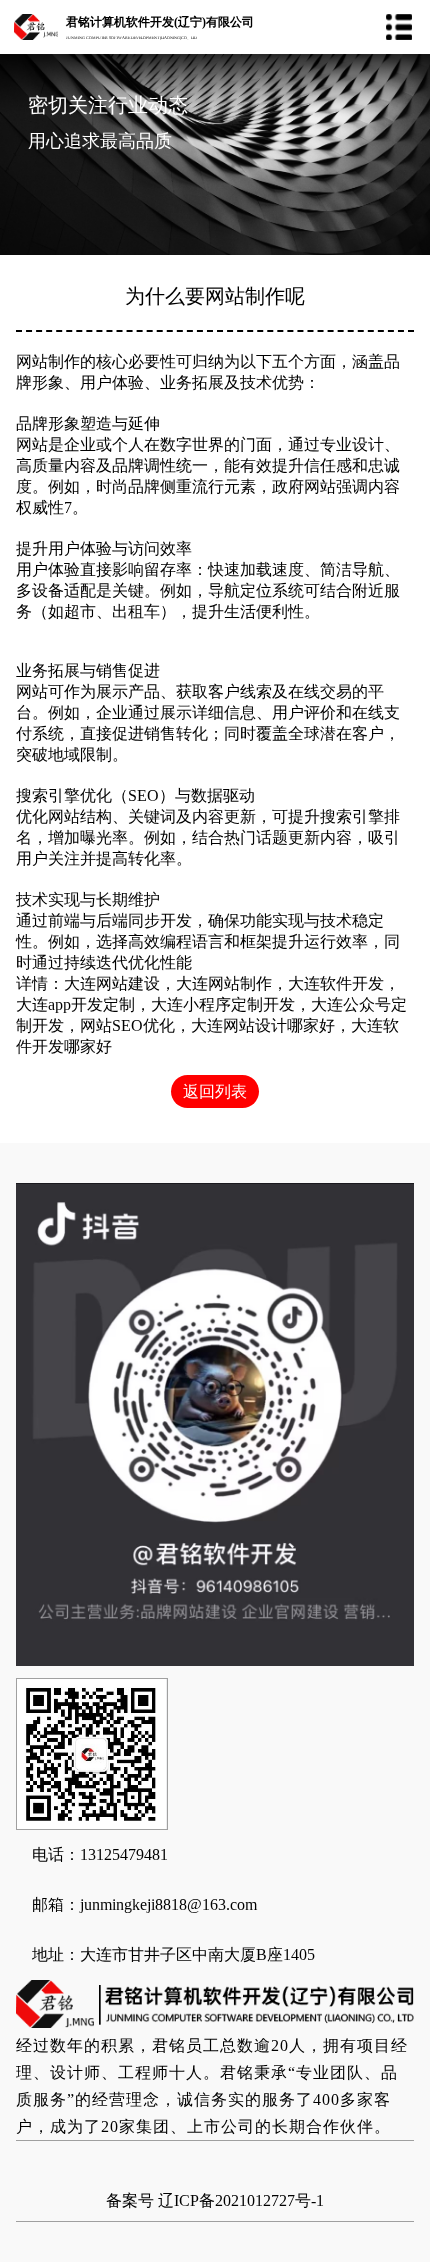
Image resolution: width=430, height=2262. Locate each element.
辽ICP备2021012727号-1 (241, 2200)
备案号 (130, 2200)
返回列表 (215, 1091)
